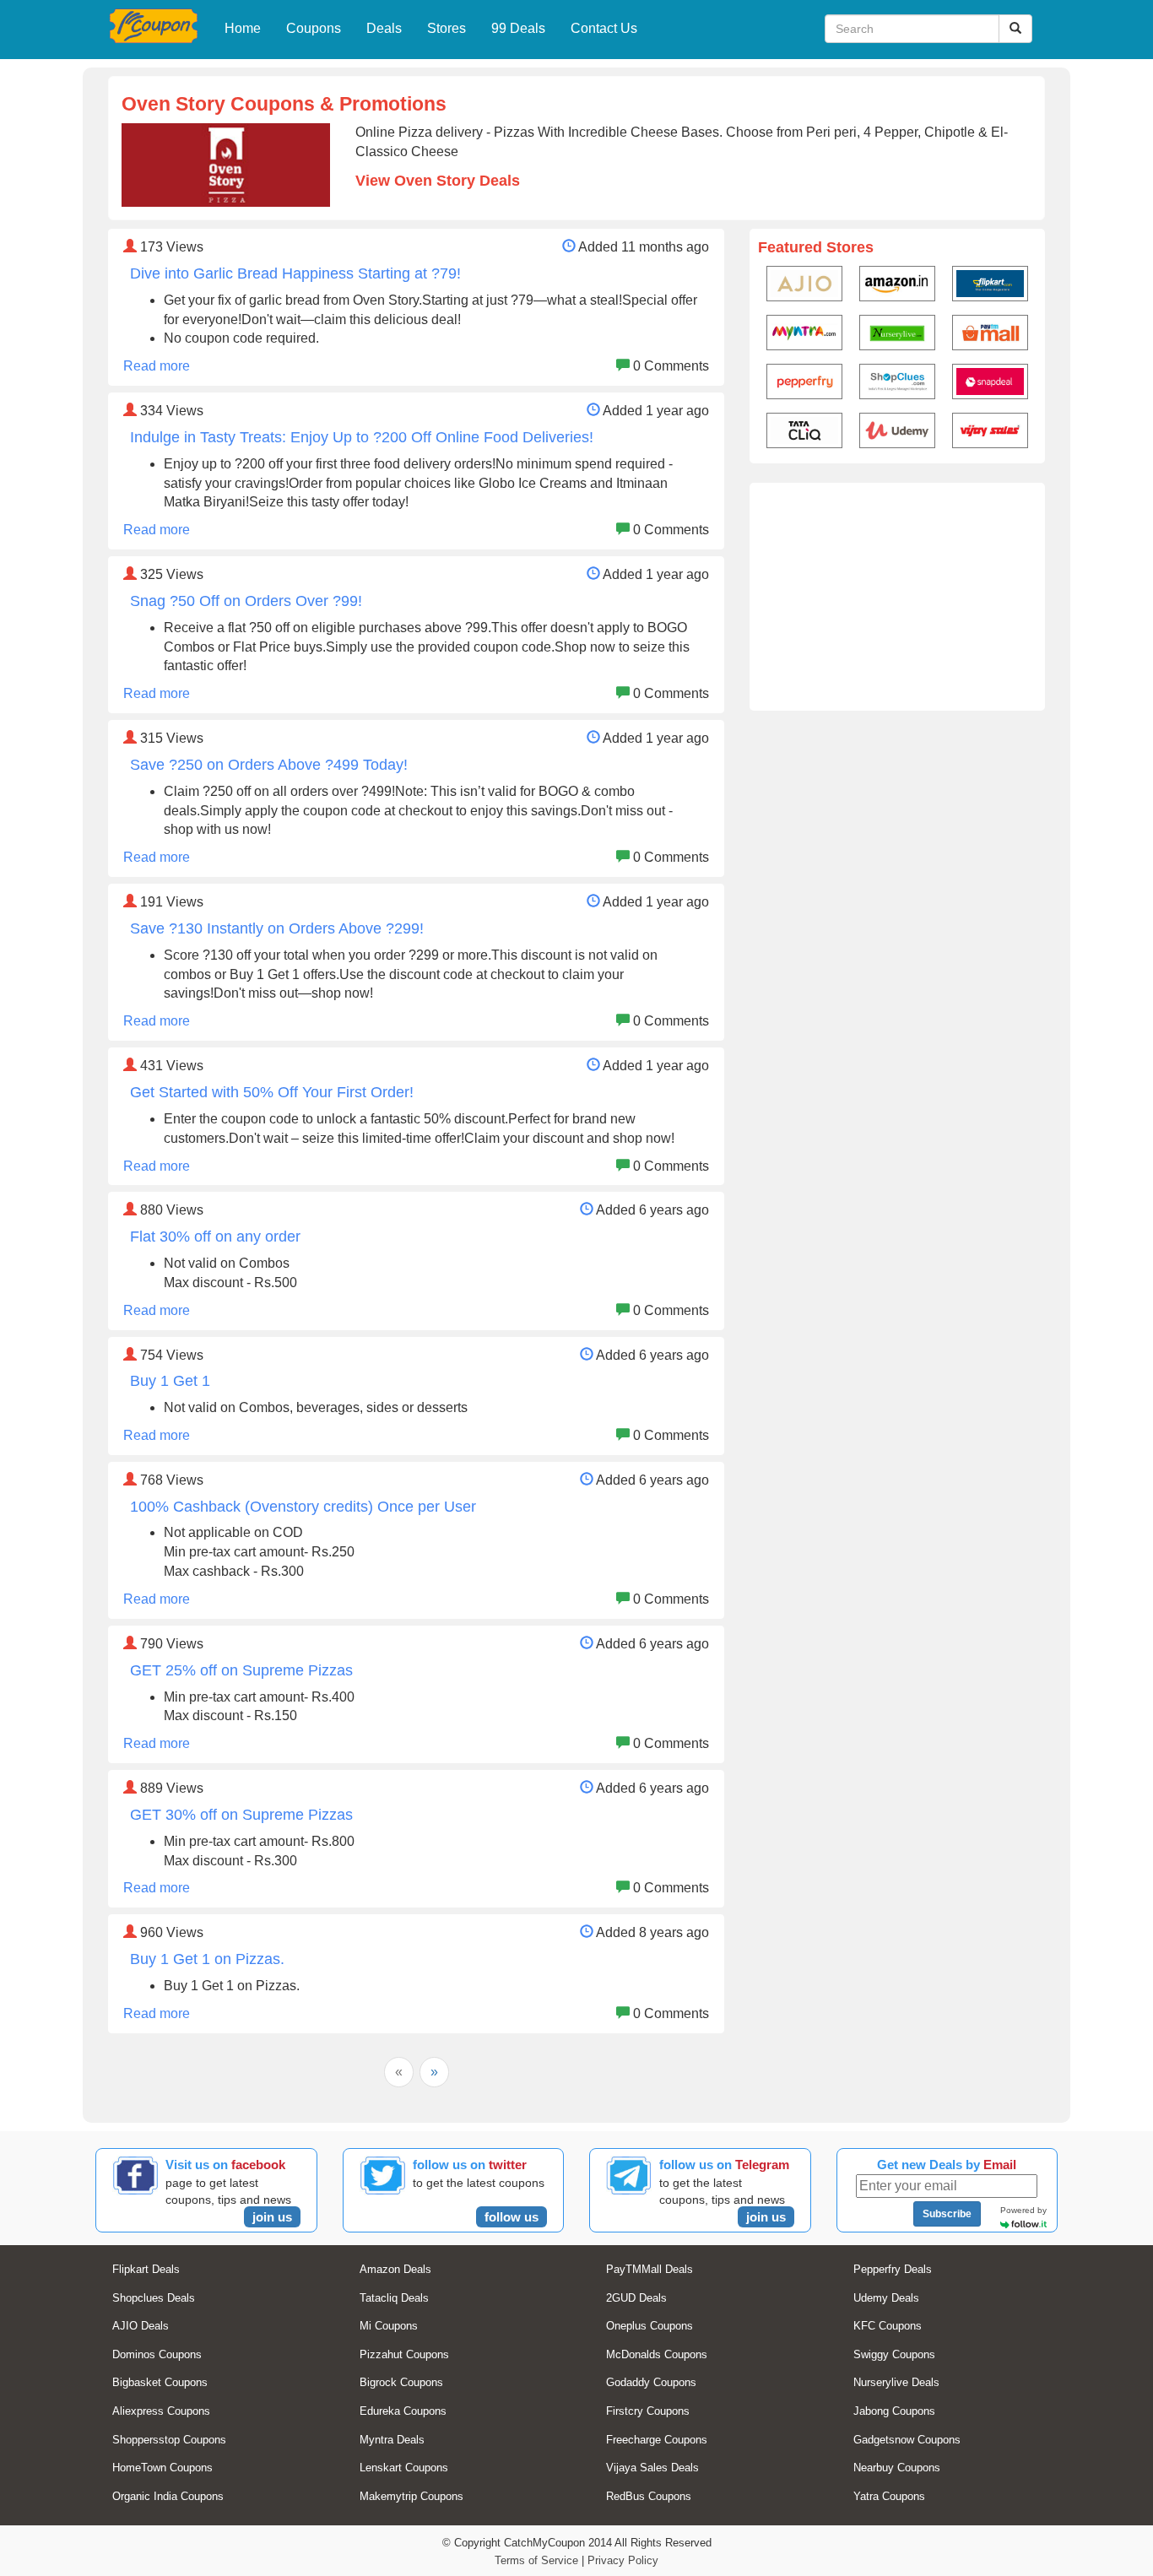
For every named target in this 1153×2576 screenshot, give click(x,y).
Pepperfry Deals (893, 2269)
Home (243, 28)
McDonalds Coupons (657, 2354)
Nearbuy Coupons (897, 2468)
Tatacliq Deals (394, 2298)
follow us (512, 2217)
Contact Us (604, 28)
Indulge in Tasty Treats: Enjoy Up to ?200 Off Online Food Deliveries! (362, 437)
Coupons (314, 28)
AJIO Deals (141, 2326)
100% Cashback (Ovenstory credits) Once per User (303, 1507)
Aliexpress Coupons (161, 2411)
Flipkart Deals (146, 2269)
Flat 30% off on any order (215, 1237)
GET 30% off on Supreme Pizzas (241, 1815)
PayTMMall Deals (650, 2269)
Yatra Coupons (889, 2496)
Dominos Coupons (157, 2354)
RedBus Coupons (649, 2496)
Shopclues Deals (154, 2298)
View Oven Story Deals (438, 181)
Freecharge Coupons (657, 2440)
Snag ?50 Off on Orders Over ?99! (246, 601)
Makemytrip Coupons (411, 2496)
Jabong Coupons (894, 2411)
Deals (384, 28)
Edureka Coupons (403, 2411)
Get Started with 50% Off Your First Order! (272, 1092)
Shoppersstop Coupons (169, 2440)
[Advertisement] (897, 597)
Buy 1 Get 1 (170, 1381)
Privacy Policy (623, 2560)
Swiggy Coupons (894, 2354)
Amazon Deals (395, 2269)
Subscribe (947, 2214)
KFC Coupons (888, 2326)
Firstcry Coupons (648, 2411)
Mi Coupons (389, 2326)
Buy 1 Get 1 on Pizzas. (207, 1959)
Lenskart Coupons (404, 2468)
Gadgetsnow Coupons (907, 2440)
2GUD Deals (636, 2298)
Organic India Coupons (168, 2496)
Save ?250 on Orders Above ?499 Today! (269, 765)
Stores (447, 28)
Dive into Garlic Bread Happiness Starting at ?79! (295, 273)
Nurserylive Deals (896, 2382)
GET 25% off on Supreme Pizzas (241, 1670)
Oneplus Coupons (650, 2326)
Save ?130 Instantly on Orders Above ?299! (277, 928)
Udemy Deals (886, 2298)
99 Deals (518, 28)
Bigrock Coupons (401, 2382)
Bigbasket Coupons (160, 2382)
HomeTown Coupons (162, 2468)
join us (272, 2217)
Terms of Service (536, 2560)
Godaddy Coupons (651, 2382)
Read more (157, 366)
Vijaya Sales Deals (652, 2468)
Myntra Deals (392, 2440)
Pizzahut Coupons (404, 2354)
